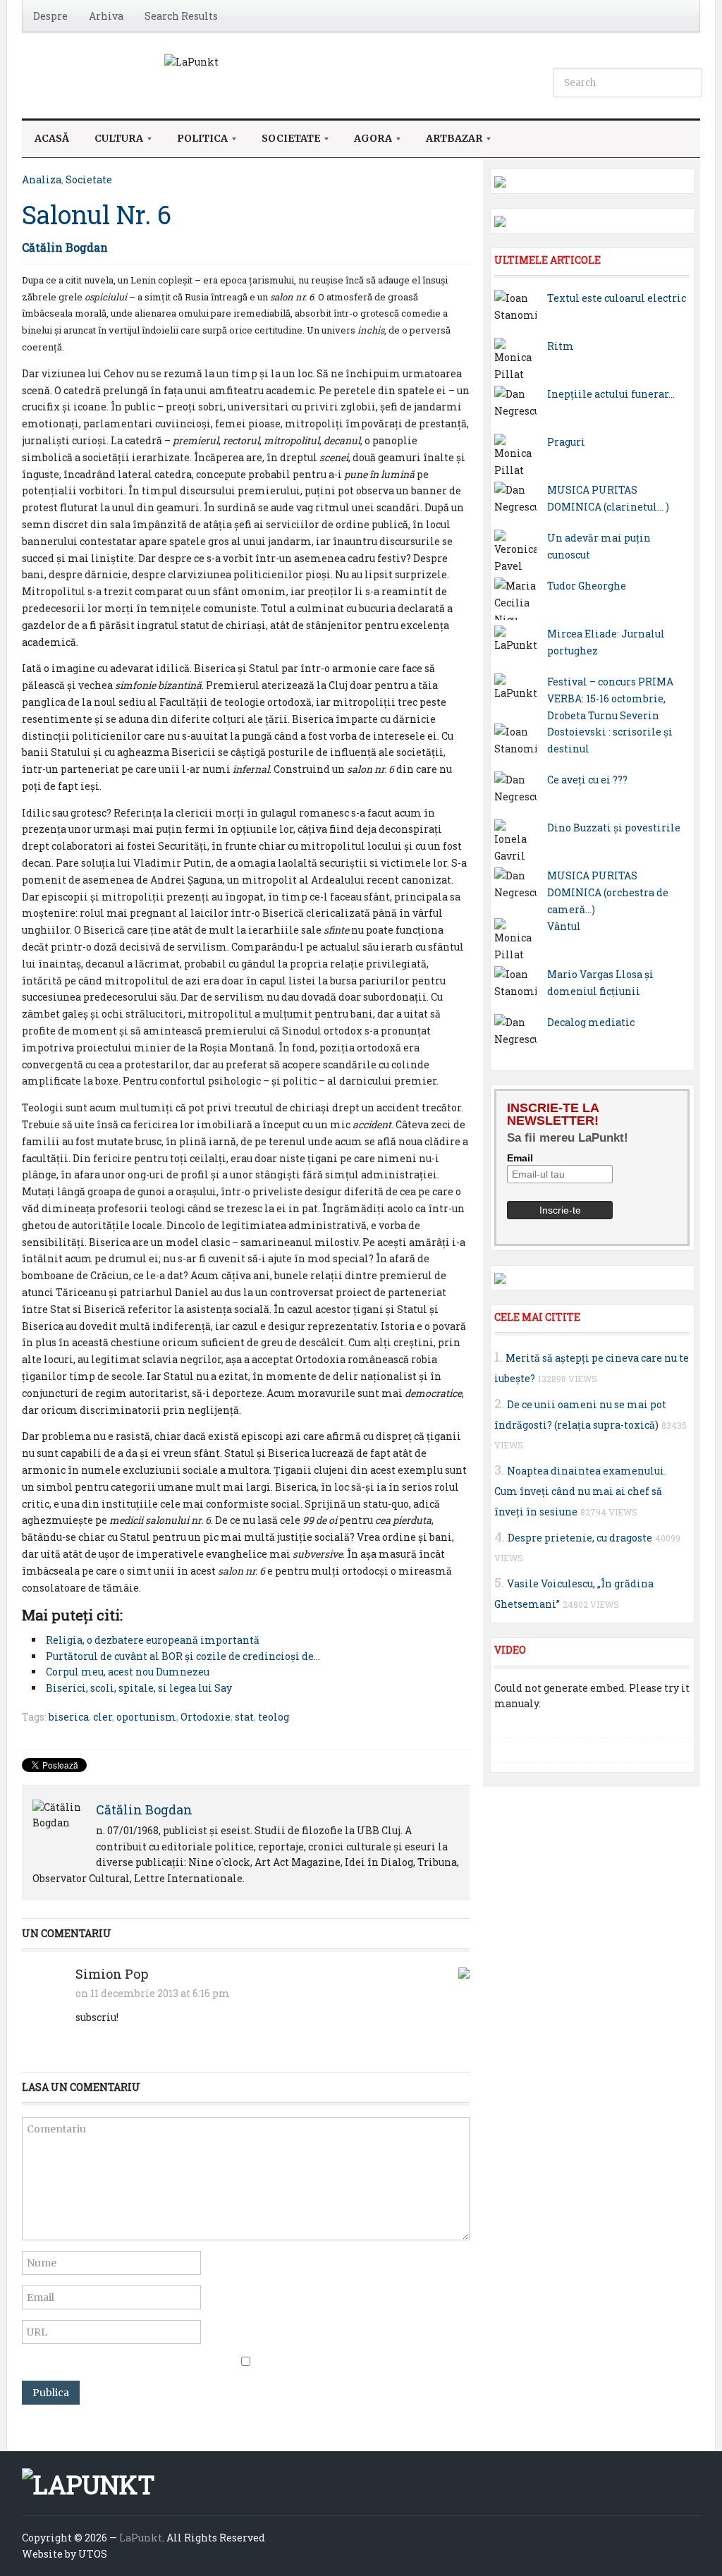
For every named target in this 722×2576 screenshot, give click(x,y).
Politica (196, 142)
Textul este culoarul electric (617, 298)
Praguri (566, 442)
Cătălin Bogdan (65, 247)
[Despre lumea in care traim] (191, 61)
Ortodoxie (206, 1717)
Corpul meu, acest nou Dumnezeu (128, 1672)
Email (520, 1158)
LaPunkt (141, 2538)
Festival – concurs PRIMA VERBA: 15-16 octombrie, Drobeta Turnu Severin (610, 698)
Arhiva (106, 16)
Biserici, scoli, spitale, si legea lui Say (139, 1688)
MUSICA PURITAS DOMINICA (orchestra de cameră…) (608, 892)
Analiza (42, 179)
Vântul (564, 926)
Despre (50, 16)
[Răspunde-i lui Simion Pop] (464, 1971)
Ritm (561, 346)
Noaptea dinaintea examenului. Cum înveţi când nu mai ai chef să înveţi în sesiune (580, 1491)
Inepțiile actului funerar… (611, 394)
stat (244, 1717)
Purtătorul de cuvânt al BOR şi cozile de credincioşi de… (183, 1656)
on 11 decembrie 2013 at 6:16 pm (153, 1993)
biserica (69, 1717)
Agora (367, 142)
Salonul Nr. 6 (97, 214)
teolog (274, 1717)
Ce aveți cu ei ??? (587, 780)
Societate (284, 142)
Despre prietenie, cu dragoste (580, 1538)
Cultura (112, 142)
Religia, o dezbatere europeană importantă (153, 1640)
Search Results (181, 16)
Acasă (52, 138)
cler (103, 1717)
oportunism (146, 1717)
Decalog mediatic (591, 1022)
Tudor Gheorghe (587, 586)
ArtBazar (448, 142)
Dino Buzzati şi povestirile (614, 828)
